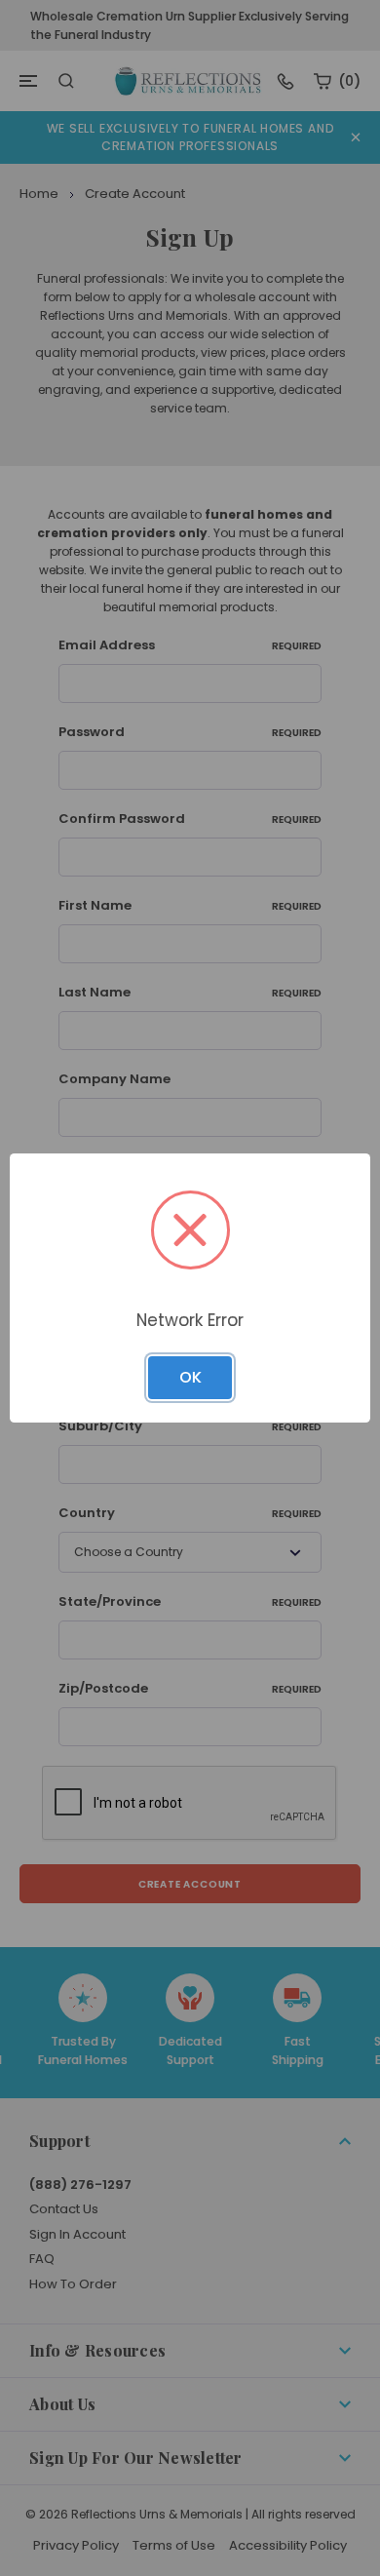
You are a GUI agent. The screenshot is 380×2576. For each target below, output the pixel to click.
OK (190, 1377)
